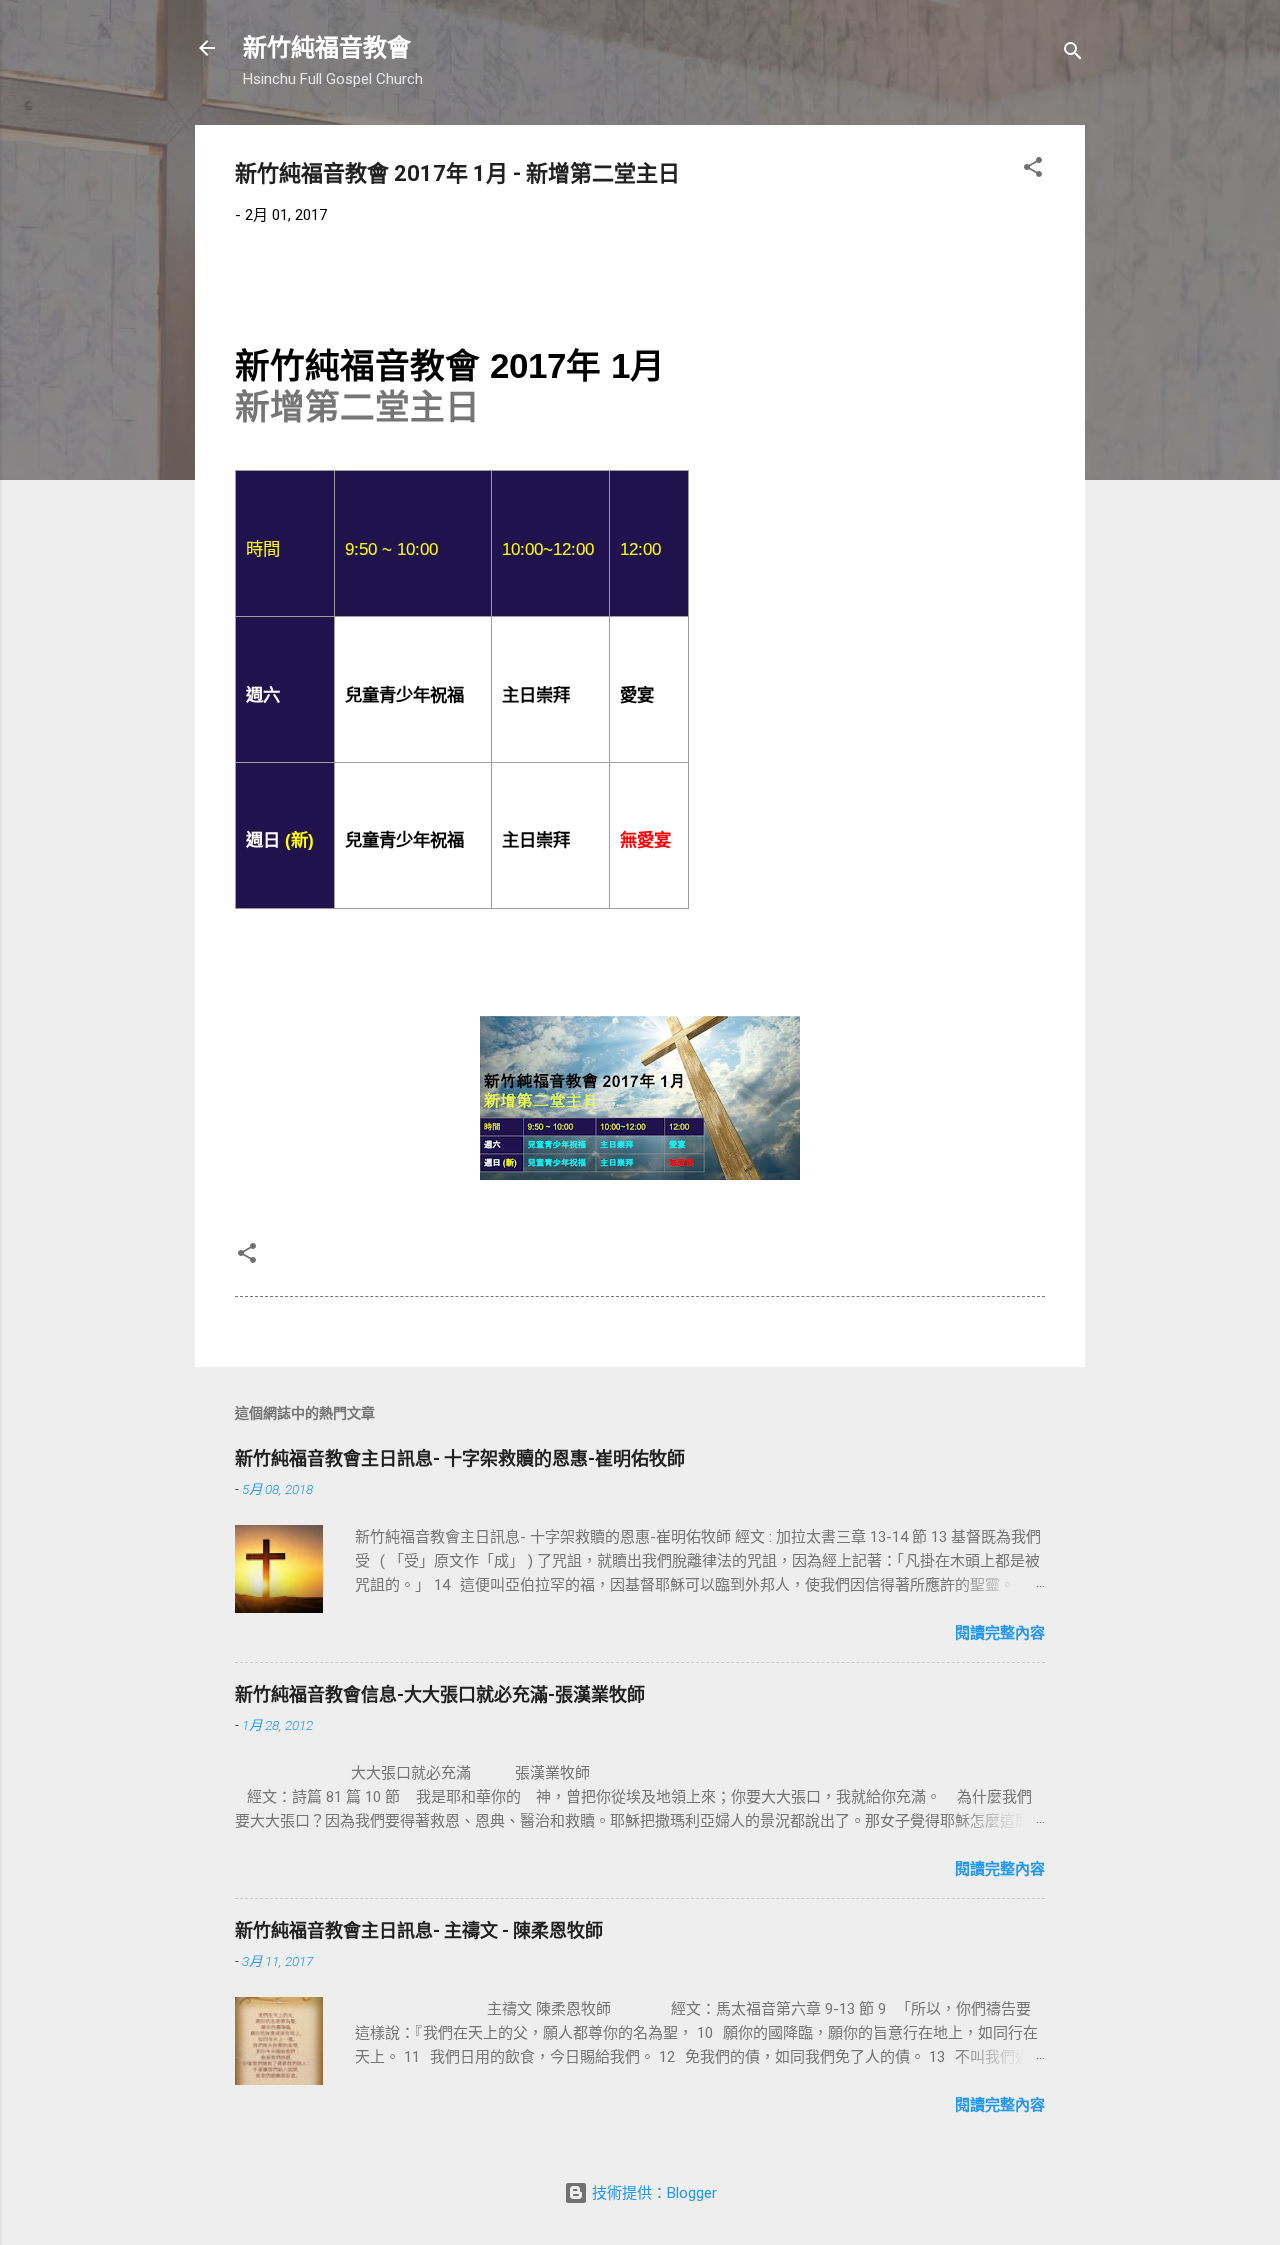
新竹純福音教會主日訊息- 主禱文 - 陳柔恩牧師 (419, 1930)
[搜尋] (1073, 54)
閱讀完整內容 (1000, 1633)
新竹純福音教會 (327, 48)
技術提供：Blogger (652, 2193)
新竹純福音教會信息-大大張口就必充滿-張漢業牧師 (440, 1694)
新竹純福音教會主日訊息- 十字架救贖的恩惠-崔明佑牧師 (460, 1458)
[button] (1033, 170)
